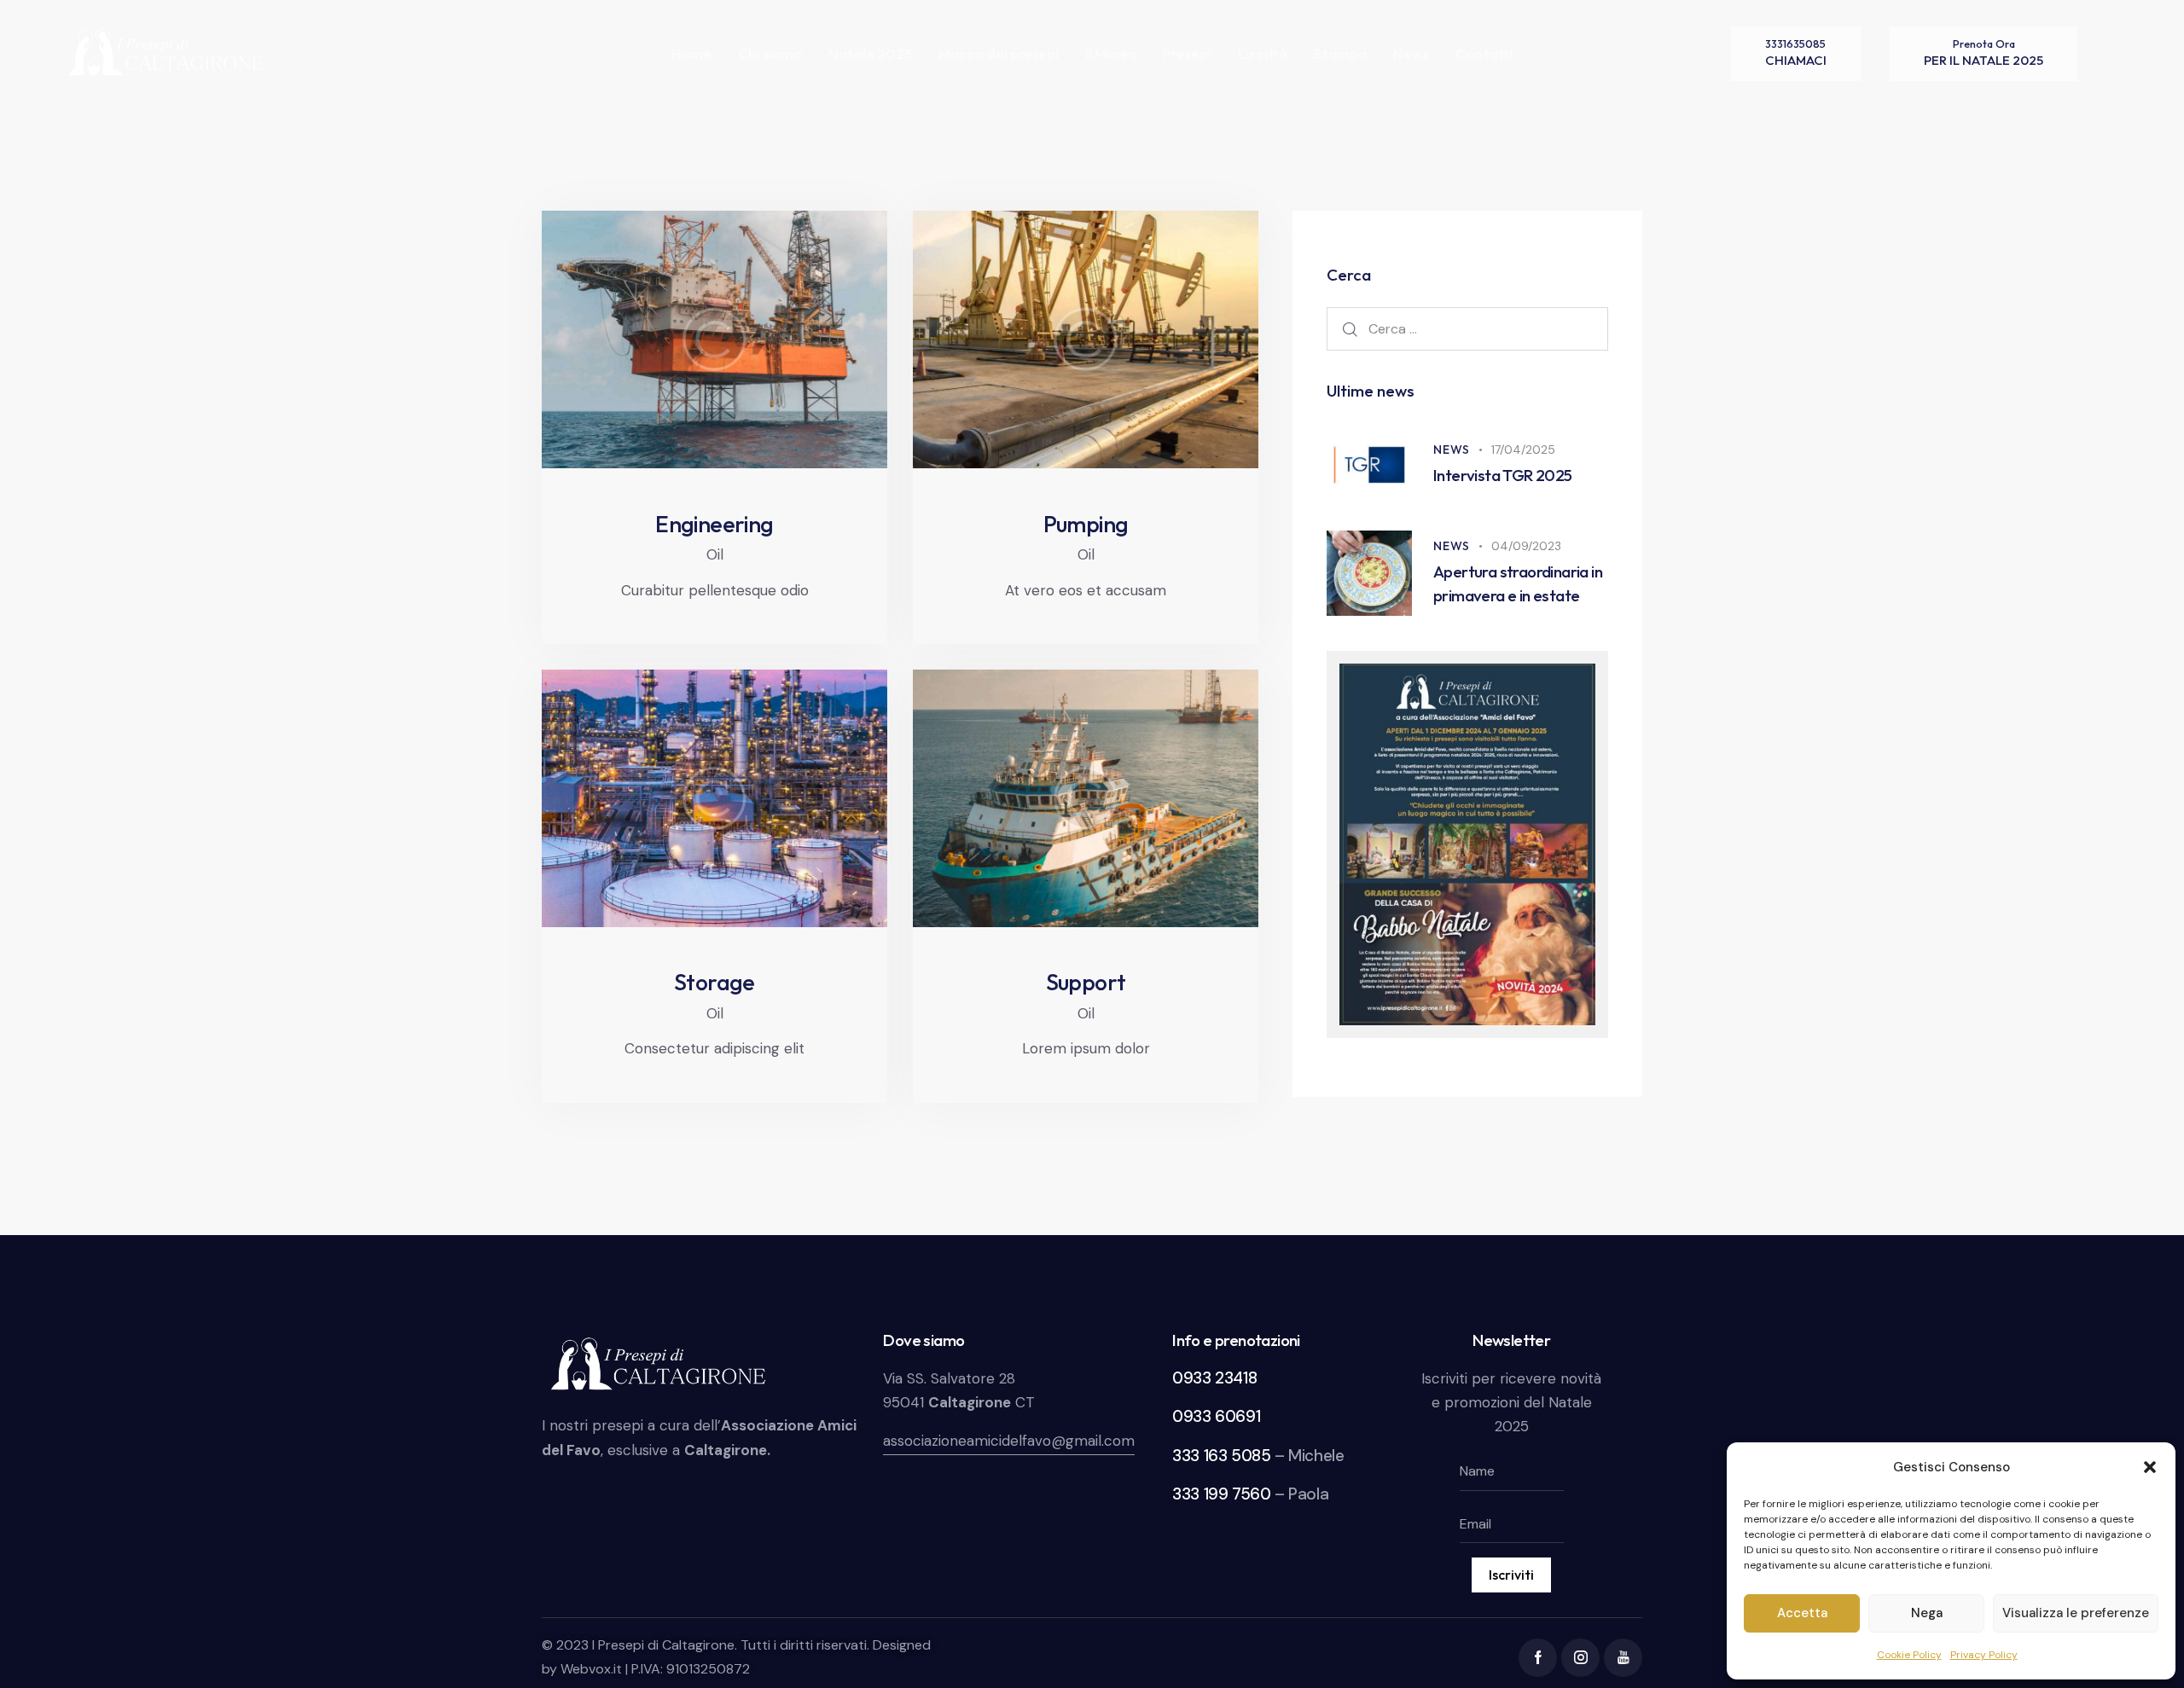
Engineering (714, 525)
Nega (1927, 1613)
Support (1086, 983)
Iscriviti (1511, 1575)
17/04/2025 (1523, 450)
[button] (2150, 1467)
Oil (715, 554)
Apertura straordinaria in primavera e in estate (1518, 583)
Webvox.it (591, 1669)
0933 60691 (1216, 1416)
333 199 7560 (1221, 1494)
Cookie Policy (1909, 1655)
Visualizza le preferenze (2076, 1613)
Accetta (1802, 1613)
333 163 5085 (1221, 1456)
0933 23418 (1214, 1378)
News (1452, 450)
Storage (714, 983)
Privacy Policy (1984, 1655)
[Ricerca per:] (1467, 328)
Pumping (1086, 525)
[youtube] (1623, 1658)
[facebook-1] (1538, 1658)
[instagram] (1580, 1658)
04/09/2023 (1526, 546)
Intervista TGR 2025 (1503, 475)
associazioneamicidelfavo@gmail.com (1009, 1441)
